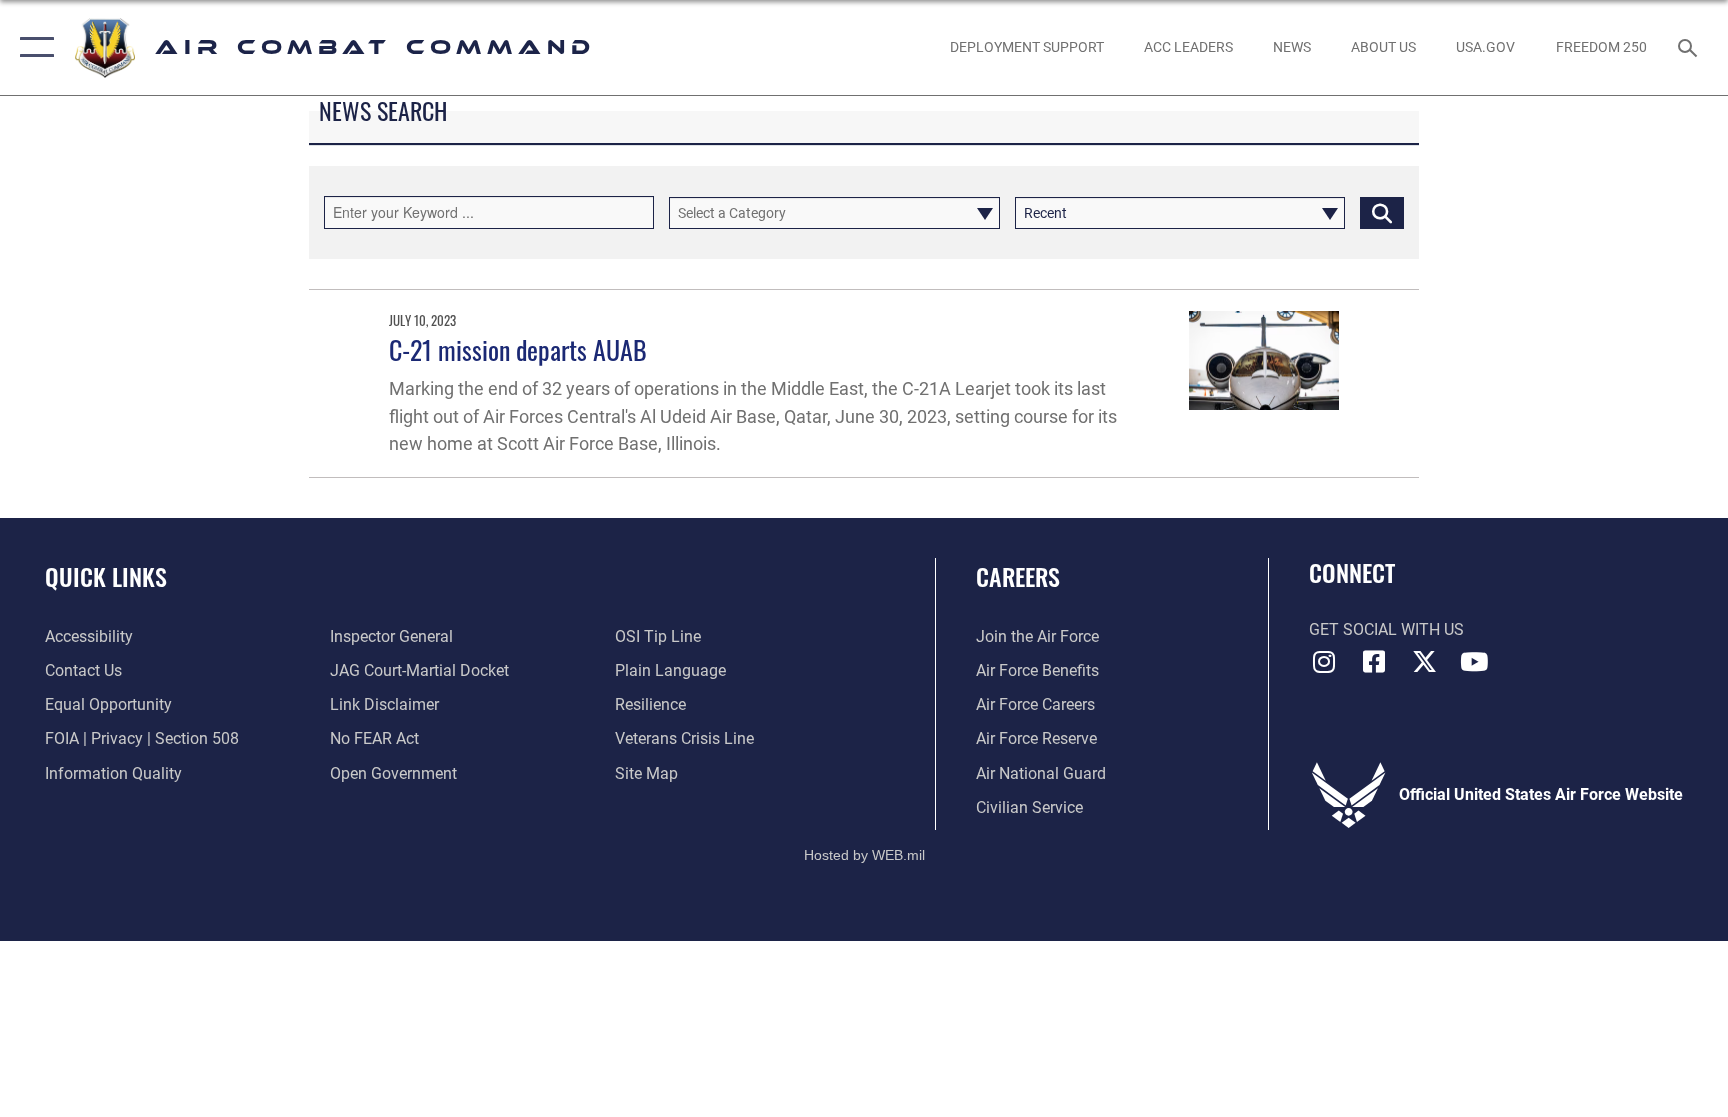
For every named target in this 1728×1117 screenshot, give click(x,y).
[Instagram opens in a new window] (1324, 662)
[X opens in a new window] (1424, 662)
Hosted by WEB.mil (864, 855)
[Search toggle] (1690, 47)
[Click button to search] (1382, 213)
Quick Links (106, 576)
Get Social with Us (1386, 629)
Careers (1018, 576)
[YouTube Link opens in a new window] (1474, 662)
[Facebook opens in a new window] (1374, 662)
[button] (32, 47)
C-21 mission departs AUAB (518, 349)
